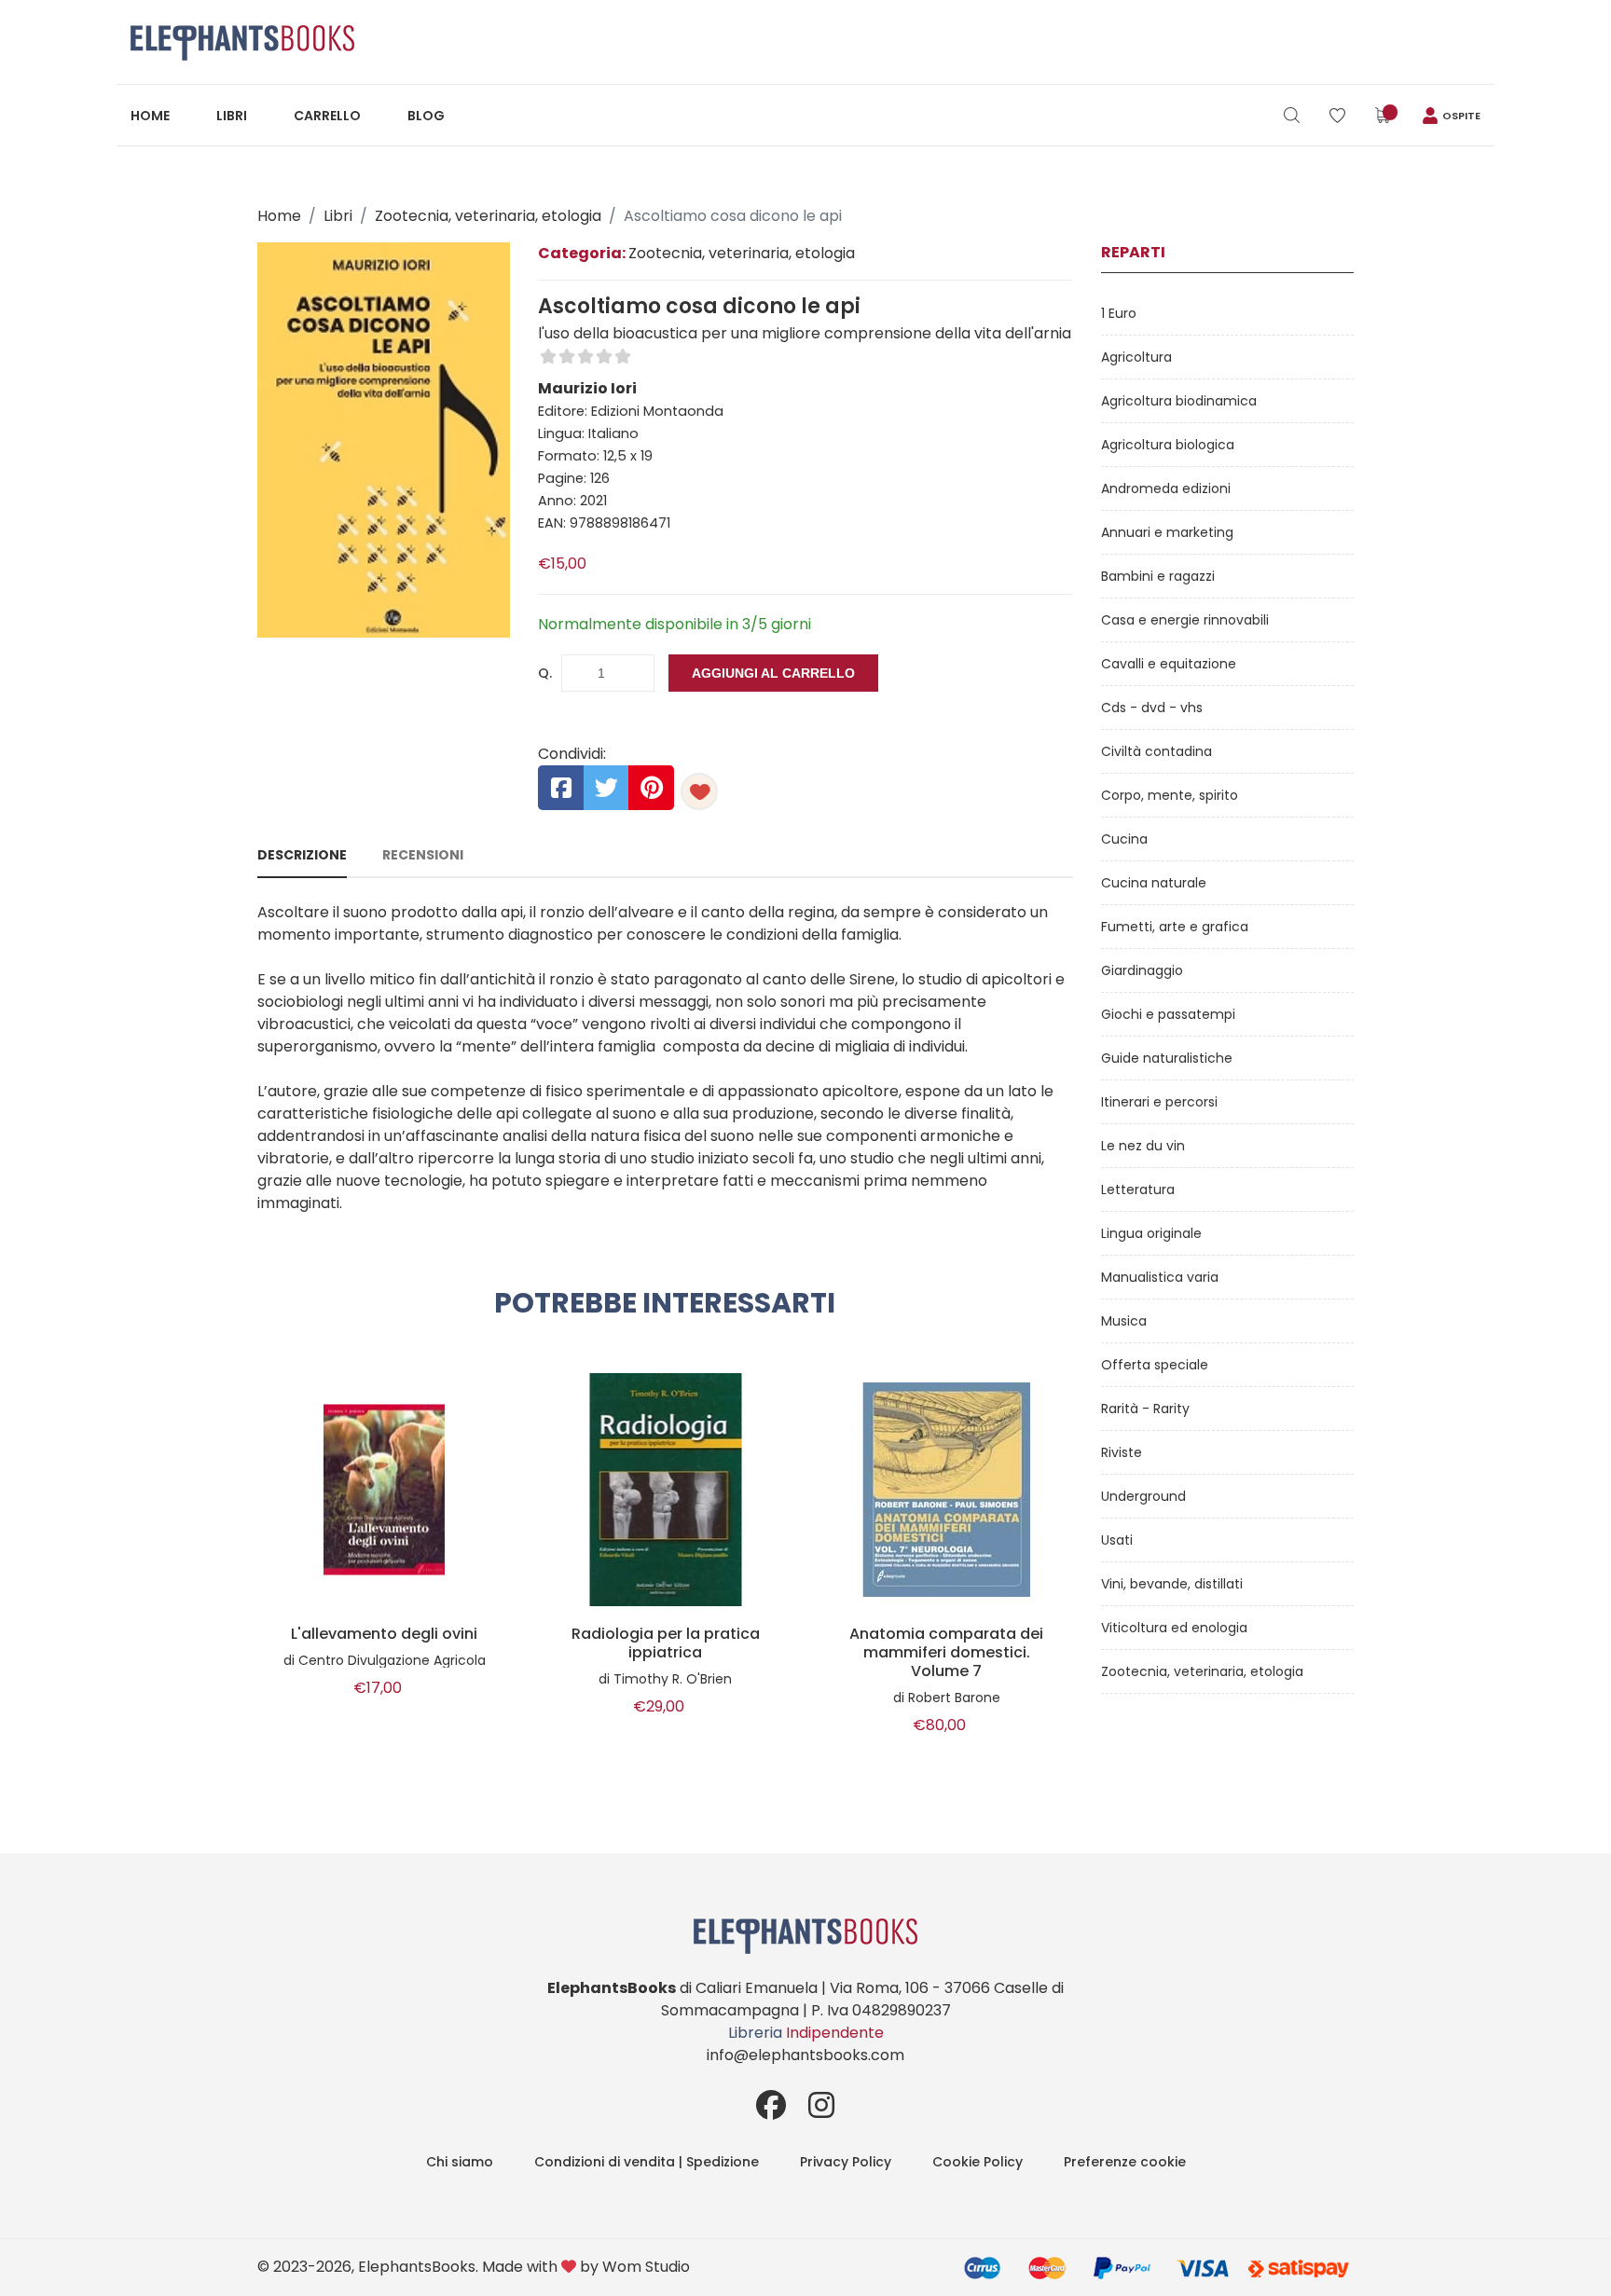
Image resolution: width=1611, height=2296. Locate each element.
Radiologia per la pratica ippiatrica (666, 1643)
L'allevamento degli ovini (384, 1634)
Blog (426, 116)
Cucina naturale (1154, 883)
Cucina (1124, 839)
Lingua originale (1151, 1233)
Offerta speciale (1155, 1365)
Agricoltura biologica (1168, 445)
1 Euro (1119, 313)
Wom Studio (646, 2267)
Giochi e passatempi (1168, 1014)
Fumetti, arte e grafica (1175, 927)
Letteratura (1138, 1189)
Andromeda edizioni (1166, 488)
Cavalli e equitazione (1169, 664)
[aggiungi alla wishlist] (699, 791)
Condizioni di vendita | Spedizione (647, 2162)
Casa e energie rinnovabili (1185, 620)
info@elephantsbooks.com (805, 2055)
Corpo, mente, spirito (1170, 795)
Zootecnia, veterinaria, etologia (488, 216)
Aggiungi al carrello (773, 673)
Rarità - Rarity (1145, 1409)
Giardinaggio (1142, 970)
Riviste (1122, 1452)
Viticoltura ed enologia (1174, 1628)
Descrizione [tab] (302, 855)
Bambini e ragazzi (1158, 576)
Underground (1143, 1496)
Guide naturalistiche (1167, 1058)
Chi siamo (460, 2162)
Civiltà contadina (1157, 751)
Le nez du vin (1143, 1146)
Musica (1124, 1321)
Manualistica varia (1160, 1277)
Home (150, 116)
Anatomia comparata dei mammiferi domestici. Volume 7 (946, 1653)
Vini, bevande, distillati (1172, 1584)
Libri (232, 116)
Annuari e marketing (1167, 532)
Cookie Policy (978, 2162)
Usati (1117, 1540)
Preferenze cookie (1125, 2162)
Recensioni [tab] (423, 855)
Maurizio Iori (587, 388)
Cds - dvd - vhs (1152, 708)
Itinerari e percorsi (1159, 1102)
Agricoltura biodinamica (1179, 401)
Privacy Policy (846, 2162)
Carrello (327, 116)
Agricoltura (1136, 357)
